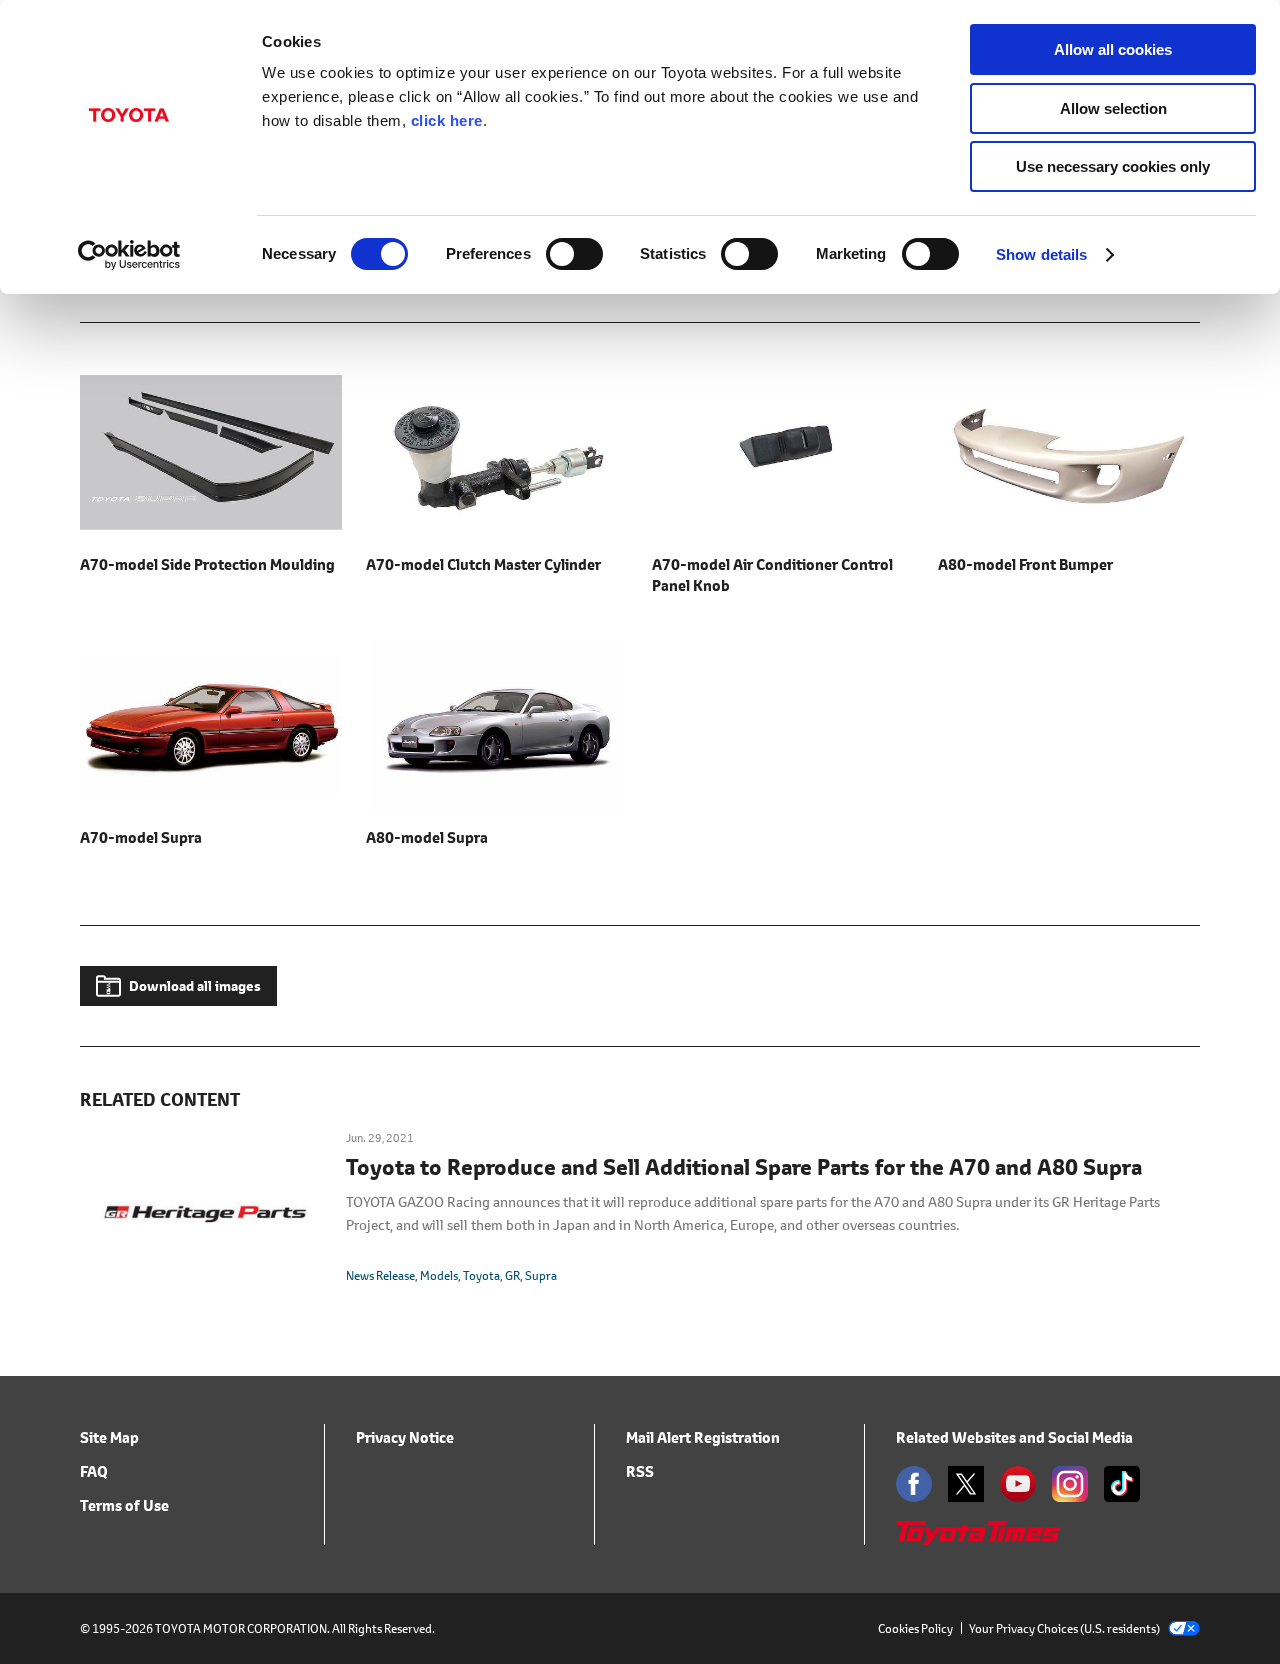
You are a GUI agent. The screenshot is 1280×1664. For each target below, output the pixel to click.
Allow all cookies (1113, 49)
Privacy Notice (405, 1437)
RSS (640, 1471)
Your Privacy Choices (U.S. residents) (1064, 1628)
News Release (380, 1275)
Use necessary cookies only (1113, 166)
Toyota (481, 1275)
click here (447, 120)
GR (512, 1275)
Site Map (109, 1437)
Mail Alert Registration (703, 1437)
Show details (1041, 254)
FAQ (94, 1471)
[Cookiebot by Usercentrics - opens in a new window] (129, 255)
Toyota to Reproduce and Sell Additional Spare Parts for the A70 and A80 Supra (744, 1168)
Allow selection (1113, 108)
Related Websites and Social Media (1014, 1437)
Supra (541, 1275)
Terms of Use (124, 1505)
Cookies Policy (915, 1628)
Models (439, 1275)
